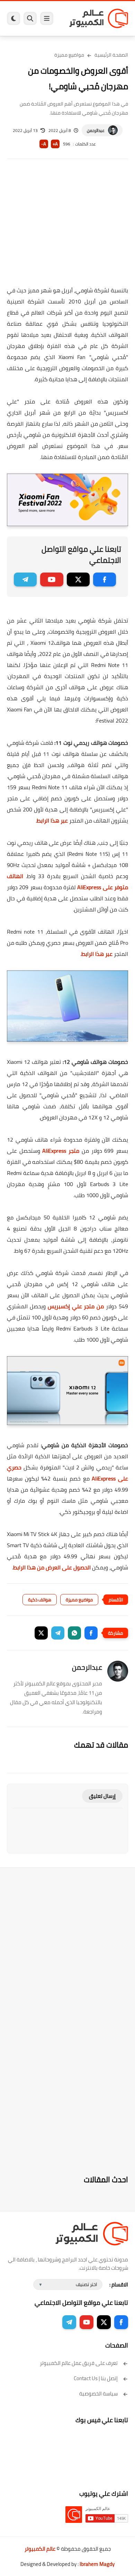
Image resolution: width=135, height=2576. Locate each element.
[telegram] (25, 580)
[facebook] (105, 580)
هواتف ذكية (40, 1600)
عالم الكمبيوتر (40, 2549)
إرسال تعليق (102, 1796)
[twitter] (78, 580)
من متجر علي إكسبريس (76, 1306)
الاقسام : (119, 2285)
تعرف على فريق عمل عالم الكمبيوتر (79, 2363)
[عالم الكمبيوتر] (99, 18)
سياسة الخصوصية (98, 2394)
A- (44, 144)
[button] (91, 1633)
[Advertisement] (67, 227)
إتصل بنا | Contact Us (96, 2378)
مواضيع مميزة (69, 55)
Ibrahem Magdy (97, 2564)
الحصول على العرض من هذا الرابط (52, 1567)
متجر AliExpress (61, 1151)
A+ (55, 144)
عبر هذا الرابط (52, 820)
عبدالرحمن (96, 130)
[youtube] (52, 580)
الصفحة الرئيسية (111, 55)
